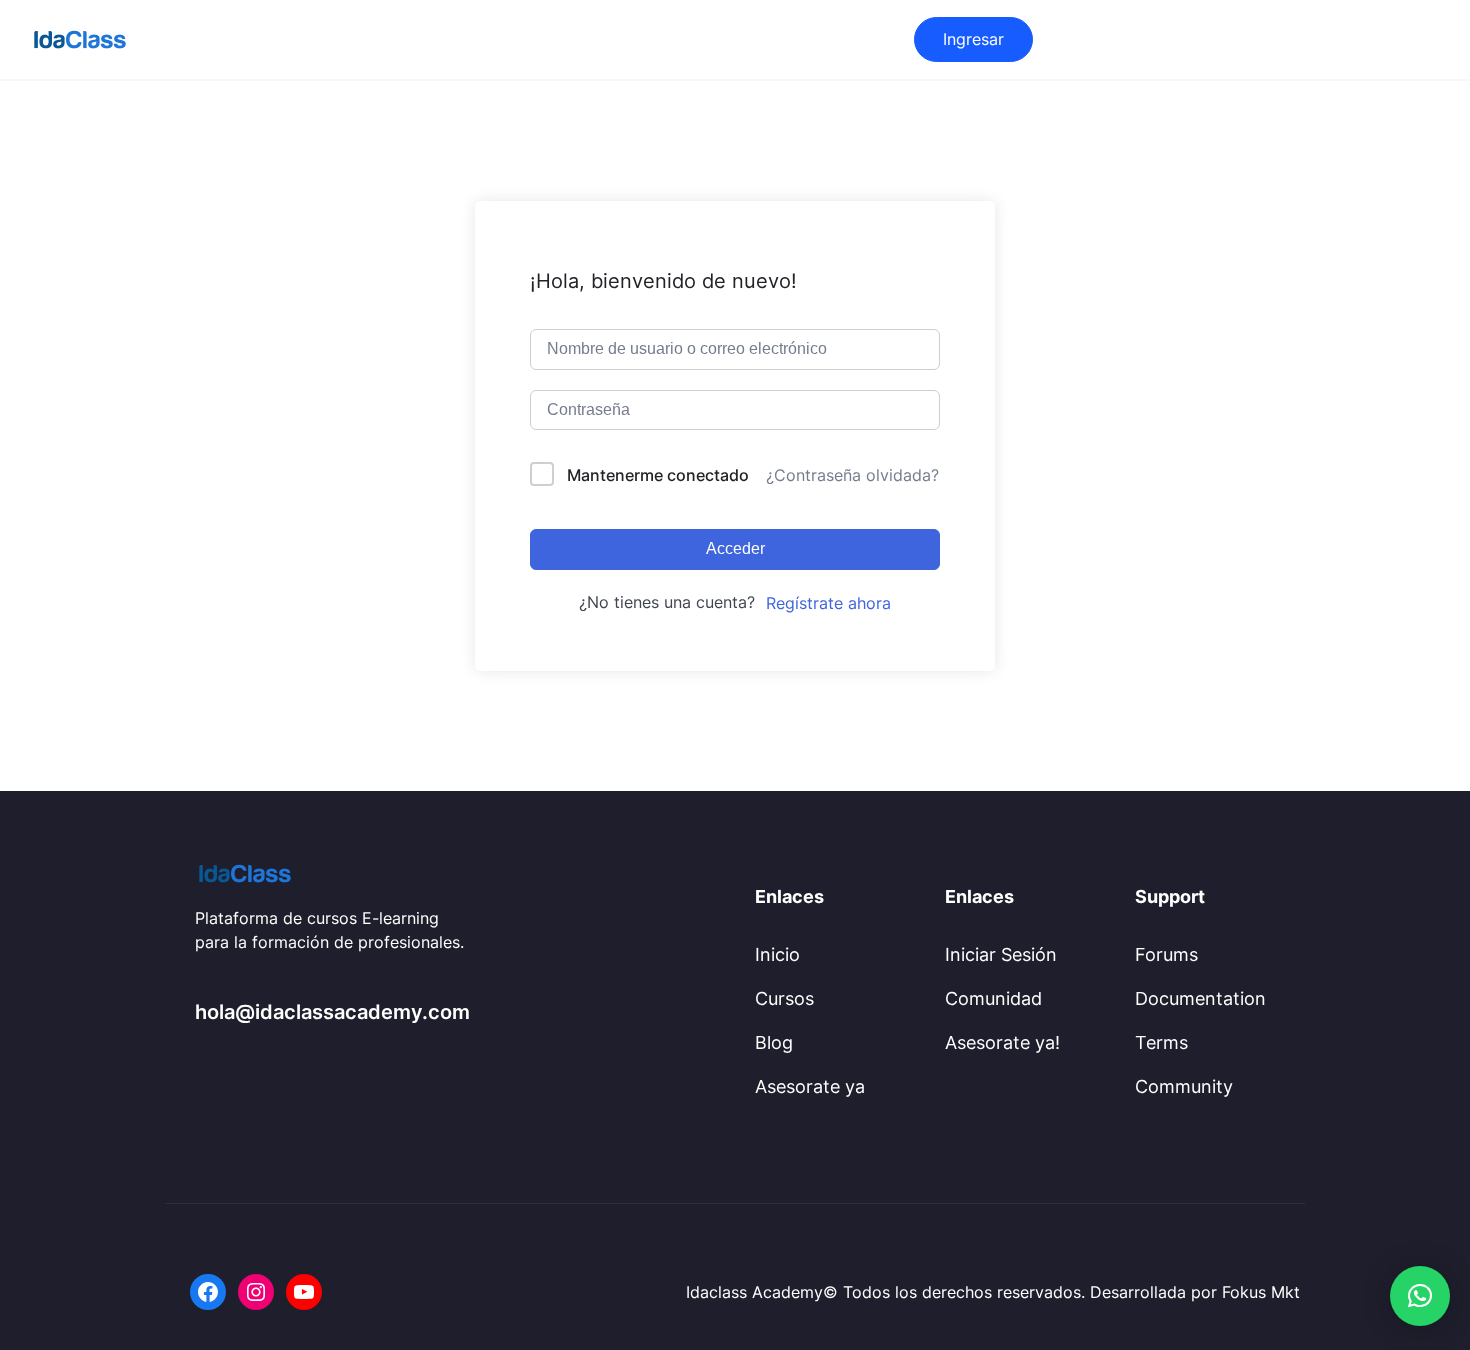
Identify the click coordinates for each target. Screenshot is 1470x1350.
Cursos (784, 998)
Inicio (777, 954)
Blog (774, 1042)
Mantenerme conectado (658, 475)
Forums (1166, 954)
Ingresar (973, 39)
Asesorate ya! (1002, 1042)
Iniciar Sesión (1001, 954)
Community (1184, 1086)
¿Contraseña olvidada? (852, 475)
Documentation (1200, 998)
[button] (1420, 1296)
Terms (1161, 1042)
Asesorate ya (810, 1086)
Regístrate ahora (828, 603)
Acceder (735, 548)
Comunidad (993, 998)
